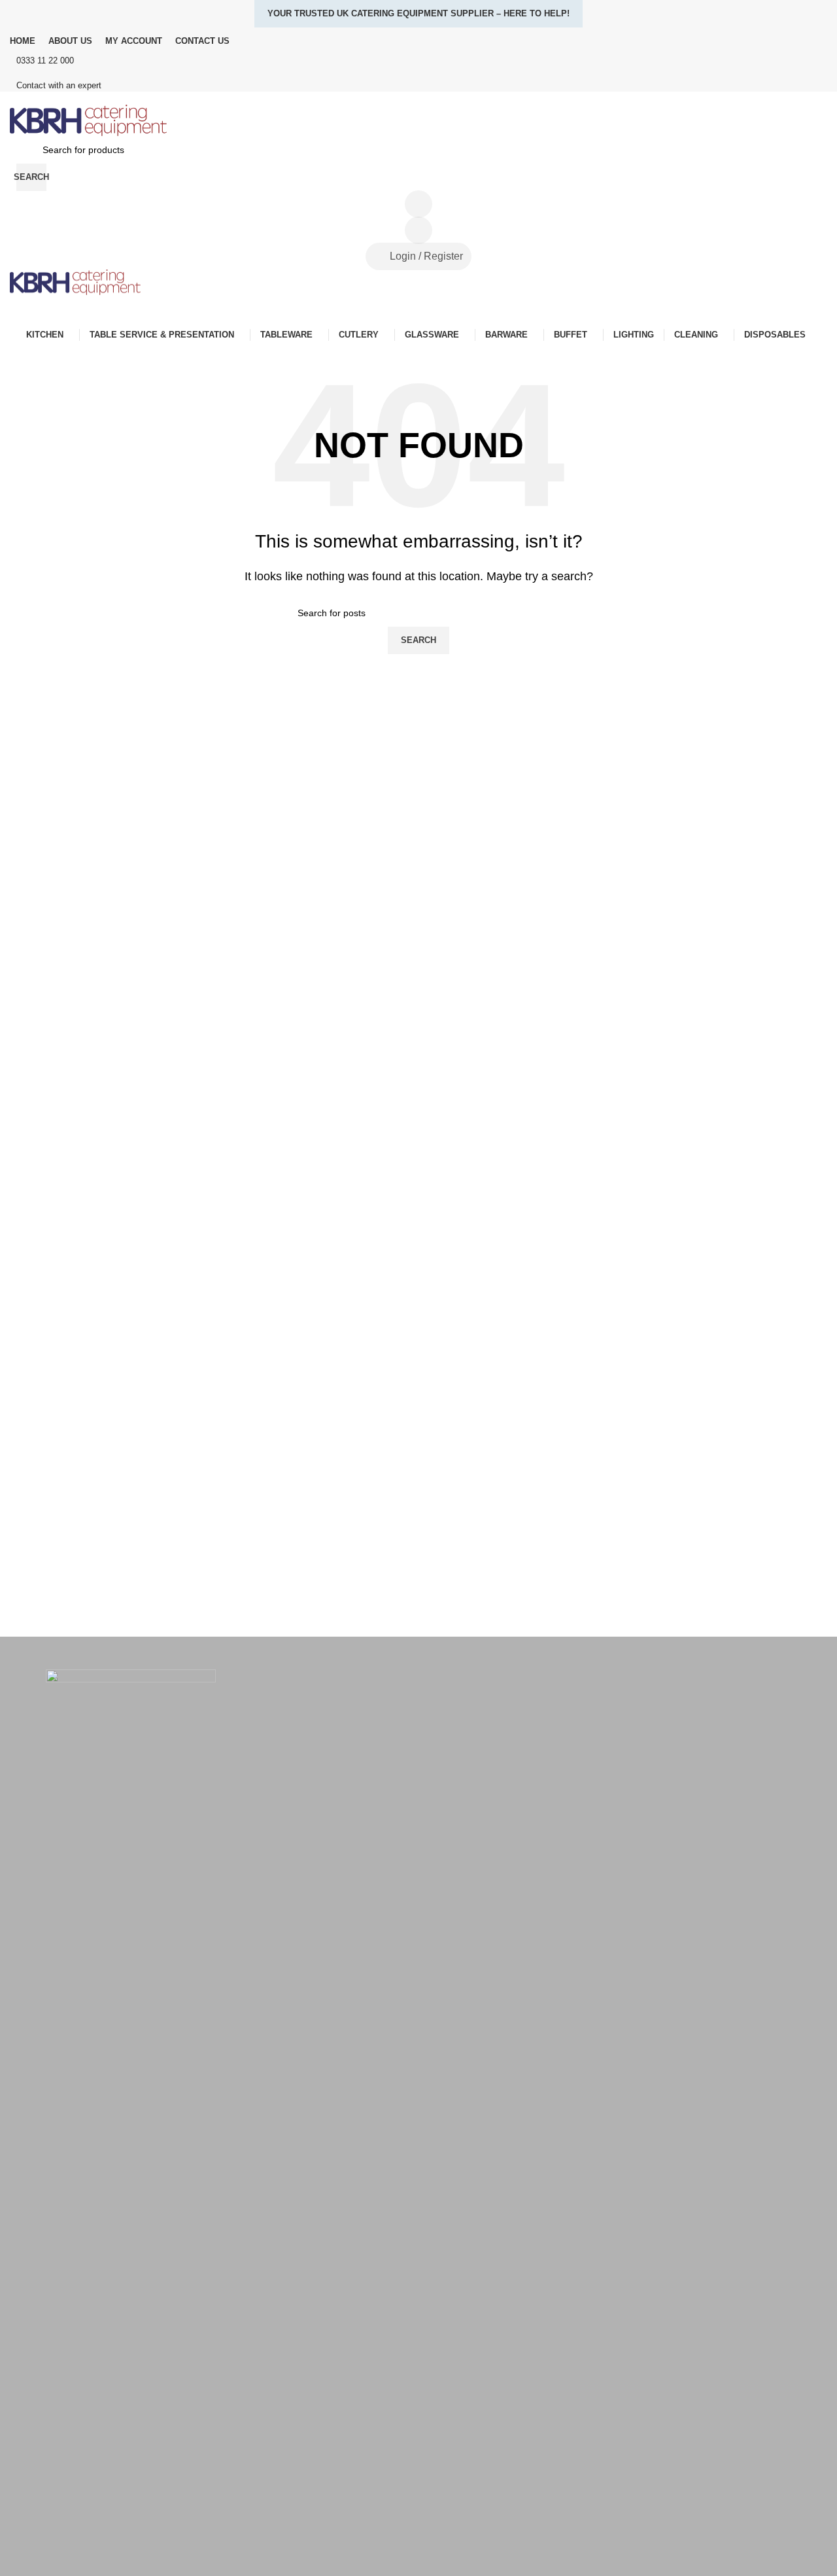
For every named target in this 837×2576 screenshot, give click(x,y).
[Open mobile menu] (418, 308)
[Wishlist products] (418, 230)
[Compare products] (418, 204)
